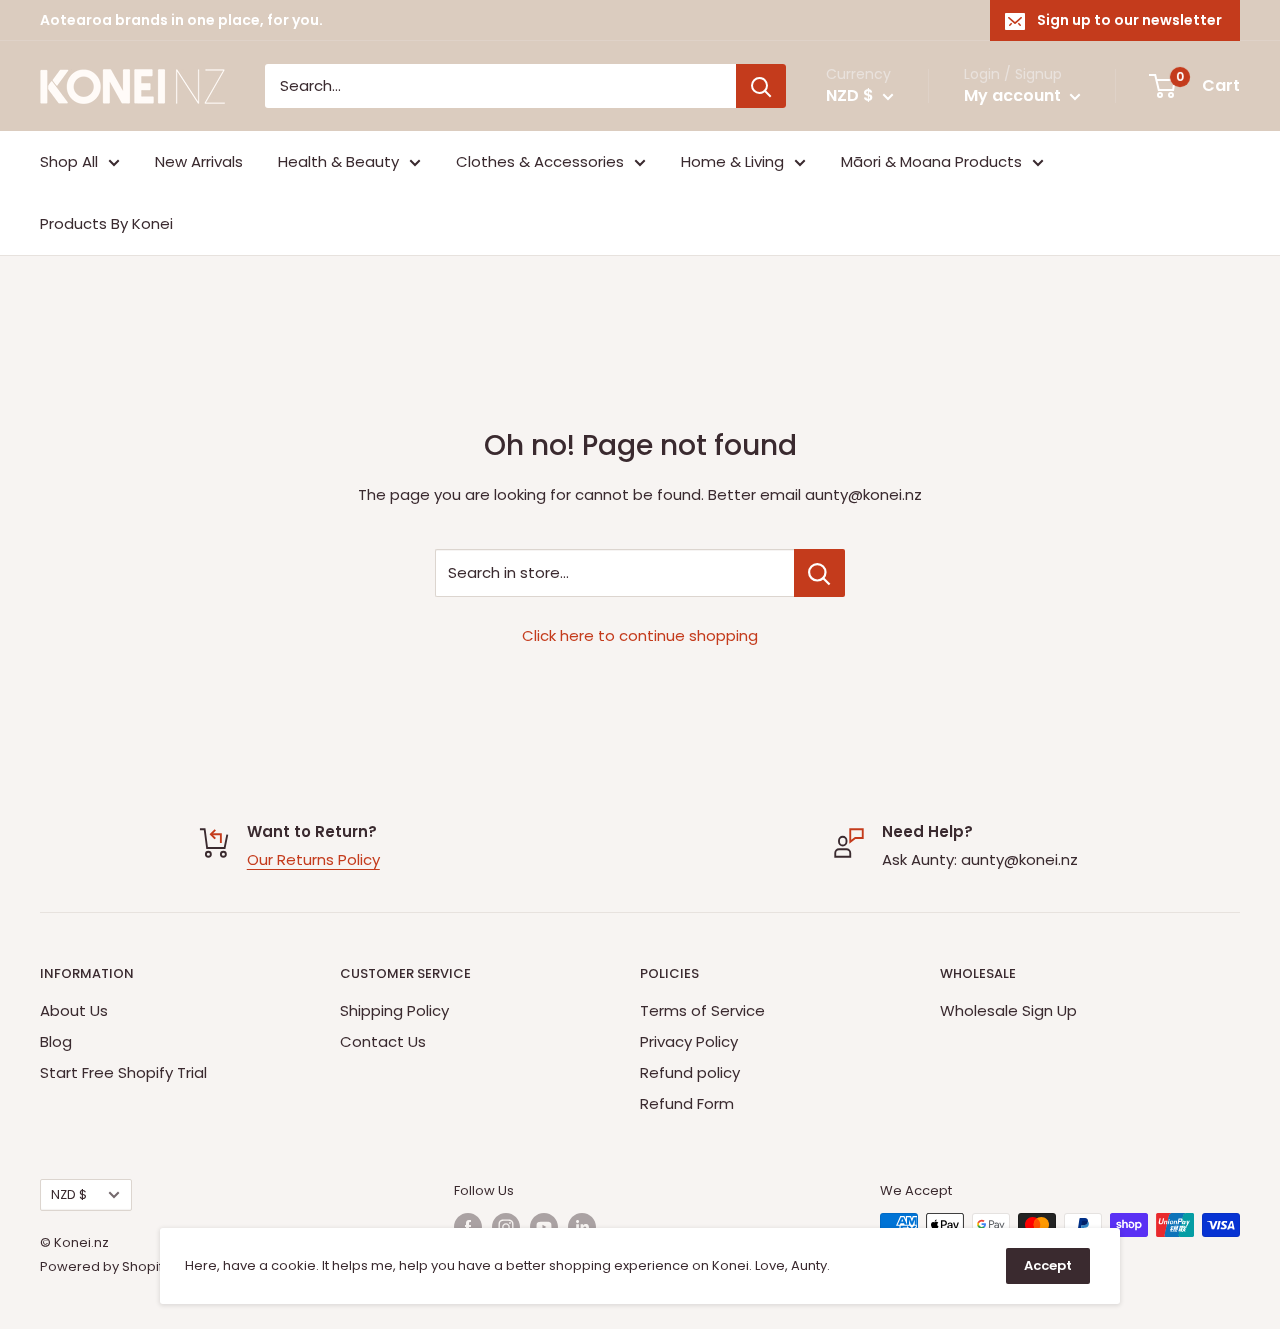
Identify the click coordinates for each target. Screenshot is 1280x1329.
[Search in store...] (819, 573)
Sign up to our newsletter (1129, 20)
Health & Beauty (338, 161)
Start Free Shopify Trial (123, 1072)
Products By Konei (106, 223)
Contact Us (383, 1041)
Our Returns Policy (313, 859)
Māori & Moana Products (931, 161)
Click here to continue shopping (640, 635)
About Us (74, 1010)
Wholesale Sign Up (1008, 1010)
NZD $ (69, 1194)
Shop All (69, 161)
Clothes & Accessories (540, 161)
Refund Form (687, 1103)
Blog (56, 1041)
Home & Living (732, 161)
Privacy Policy (689, 1041)
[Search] (761, 86)
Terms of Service (702, 1010)
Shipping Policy (394, 1010)
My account (1014, 95)
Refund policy (690, 1072)
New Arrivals (199, 161)
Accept (1048, 1265)
